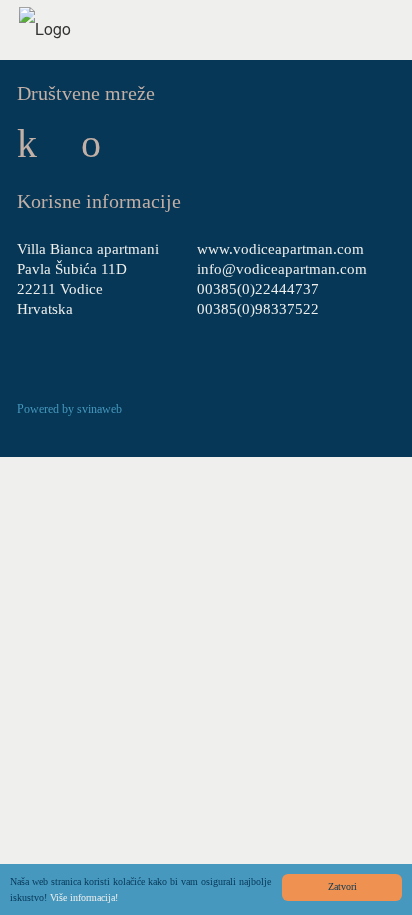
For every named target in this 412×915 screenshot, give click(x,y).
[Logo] (45, 28)
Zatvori (342, 886)
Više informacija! (84, 897)
